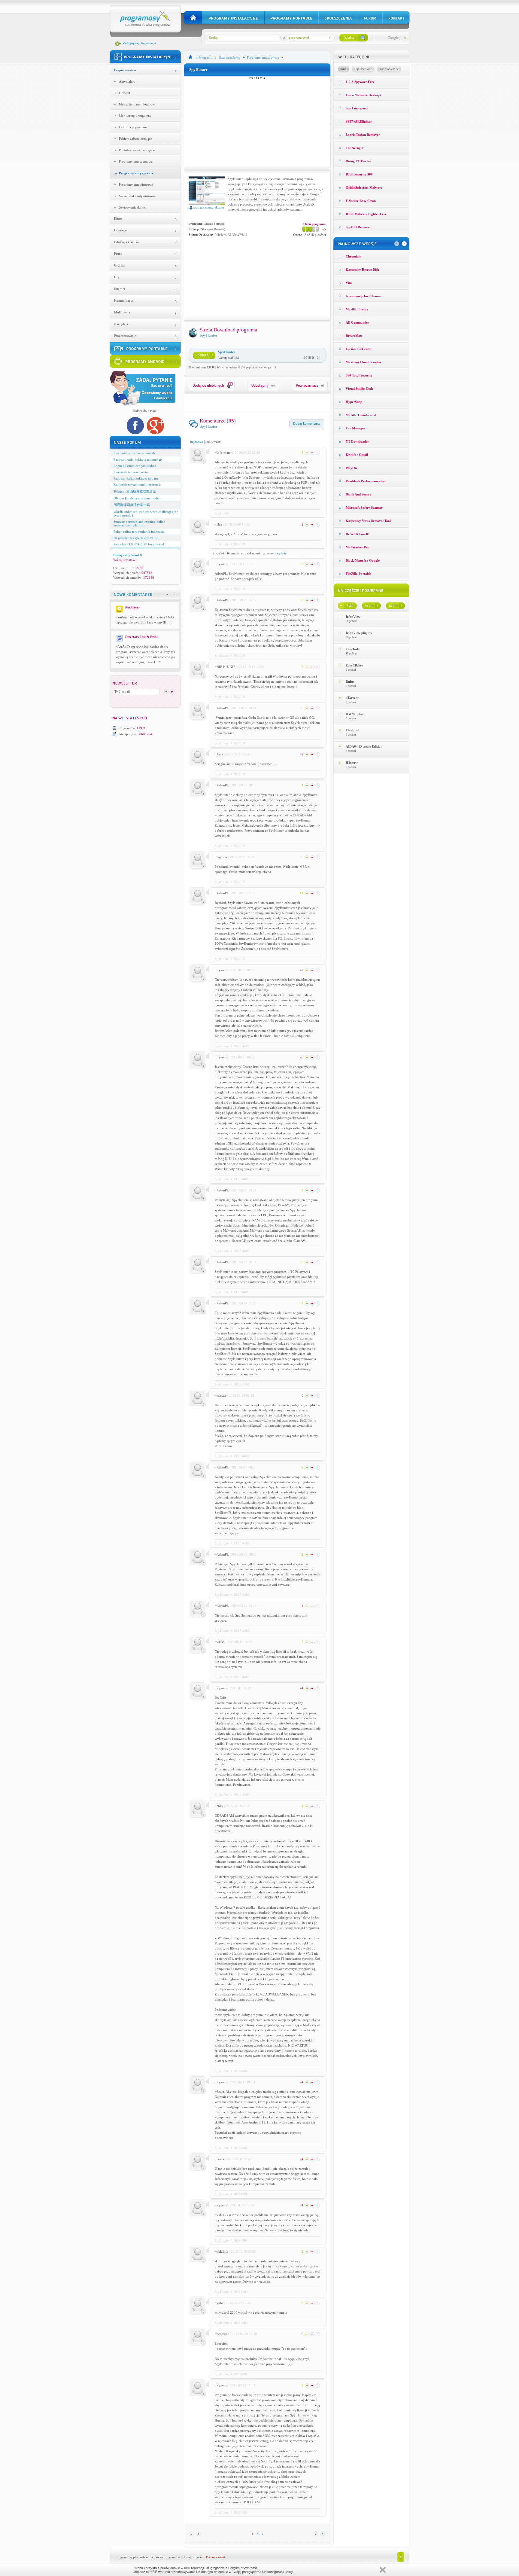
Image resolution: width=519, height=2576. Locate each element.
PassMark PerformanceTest (366, 481)
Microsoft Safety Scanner (364, 508)
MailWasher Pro (358, 547)
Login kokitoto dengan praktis (135, 466)
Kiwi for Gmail (357, 455)
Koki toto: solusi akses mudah (134, 453)
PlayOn (351, 468)
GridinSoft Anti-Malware (364, 187)
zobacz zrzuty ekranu (209, 207)
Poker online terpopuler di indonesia (139, 532)
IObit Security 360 (359, 174)
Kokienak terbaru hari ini (131, 472)
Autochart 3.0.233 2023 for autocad (139, 544)
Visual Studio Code (360, 389)
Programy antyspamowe (136, 161)
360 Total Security (359, 375)
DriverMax (354, 336)
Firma (118, 254)
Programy (205, 57)
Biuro (118, 218)
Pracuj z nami (215, 2557)
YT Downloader (357, 441)
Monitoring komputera (135, 116)
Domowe (120, 230)
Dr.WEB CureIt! (358, 534)
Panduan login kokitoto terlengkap (138, 459)
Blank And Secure (358, 494)
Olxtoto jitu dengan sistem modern (138, 498)
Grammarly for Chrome (363, 296)
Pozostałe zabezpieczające (137, 150)
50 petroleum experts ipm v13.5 (136, 538)
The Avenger (355, 148)
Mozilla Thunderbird (361, 415)
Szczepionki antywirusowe (137, 196)
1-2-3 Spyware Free (360, 82)
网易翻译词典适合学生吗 (132, 505)
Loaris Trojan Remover (363, 135)
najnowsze (213, 441)
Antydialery (127, 81)
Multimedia (122, 312)
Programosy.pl (126, 2557)
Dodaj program (193, 2557)
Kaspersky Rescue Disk (362, 270)
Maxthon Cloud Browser (364, 362)
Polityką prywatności (243, 2568)
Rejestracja (149, 43)
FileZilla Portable (358, 574)
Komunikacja (123, 300)
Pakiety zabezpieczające (135, 139)
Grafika (119, 265)
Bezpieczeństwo (125, 70)
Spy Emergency (357, 108)
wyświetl (282, 553)
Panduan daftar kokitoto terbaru (136, 478)
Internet (120, 289)
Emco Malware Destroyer (364, 95)
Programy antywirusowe (136, 184)
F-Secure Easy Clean (361, 201)
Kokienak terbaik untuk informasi (137, 485)
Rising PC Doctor (358, 161)
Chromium (354, 256)
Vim (349, 283)
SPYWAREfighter (359, 121)
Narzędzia (121, 324)
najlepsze (197, 441)
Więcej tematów (124, 560)
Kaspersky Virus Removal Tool (368, 521)
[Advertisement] (257, 121)
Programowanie (125, 336)
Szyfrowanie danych (133, 207)
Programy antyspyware (136, 173)
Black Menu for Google (363, 560)
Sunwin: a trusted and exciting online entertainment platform (139, 523)
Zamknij (383, 2570)
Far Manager (355, 428)
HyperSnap (354, 402)
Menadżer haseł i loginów (137, 104)
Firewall (124, 93)
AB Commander (357, 322)
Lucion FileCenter (359, 349)
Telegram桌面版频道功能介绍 (135, 491)
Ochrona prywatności (134, 127)
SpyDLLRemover (358, 227)
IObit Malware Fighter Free (366, 214)
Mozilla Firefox (357, 309)
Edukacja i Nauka (126, 242)
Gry (117, 277)
